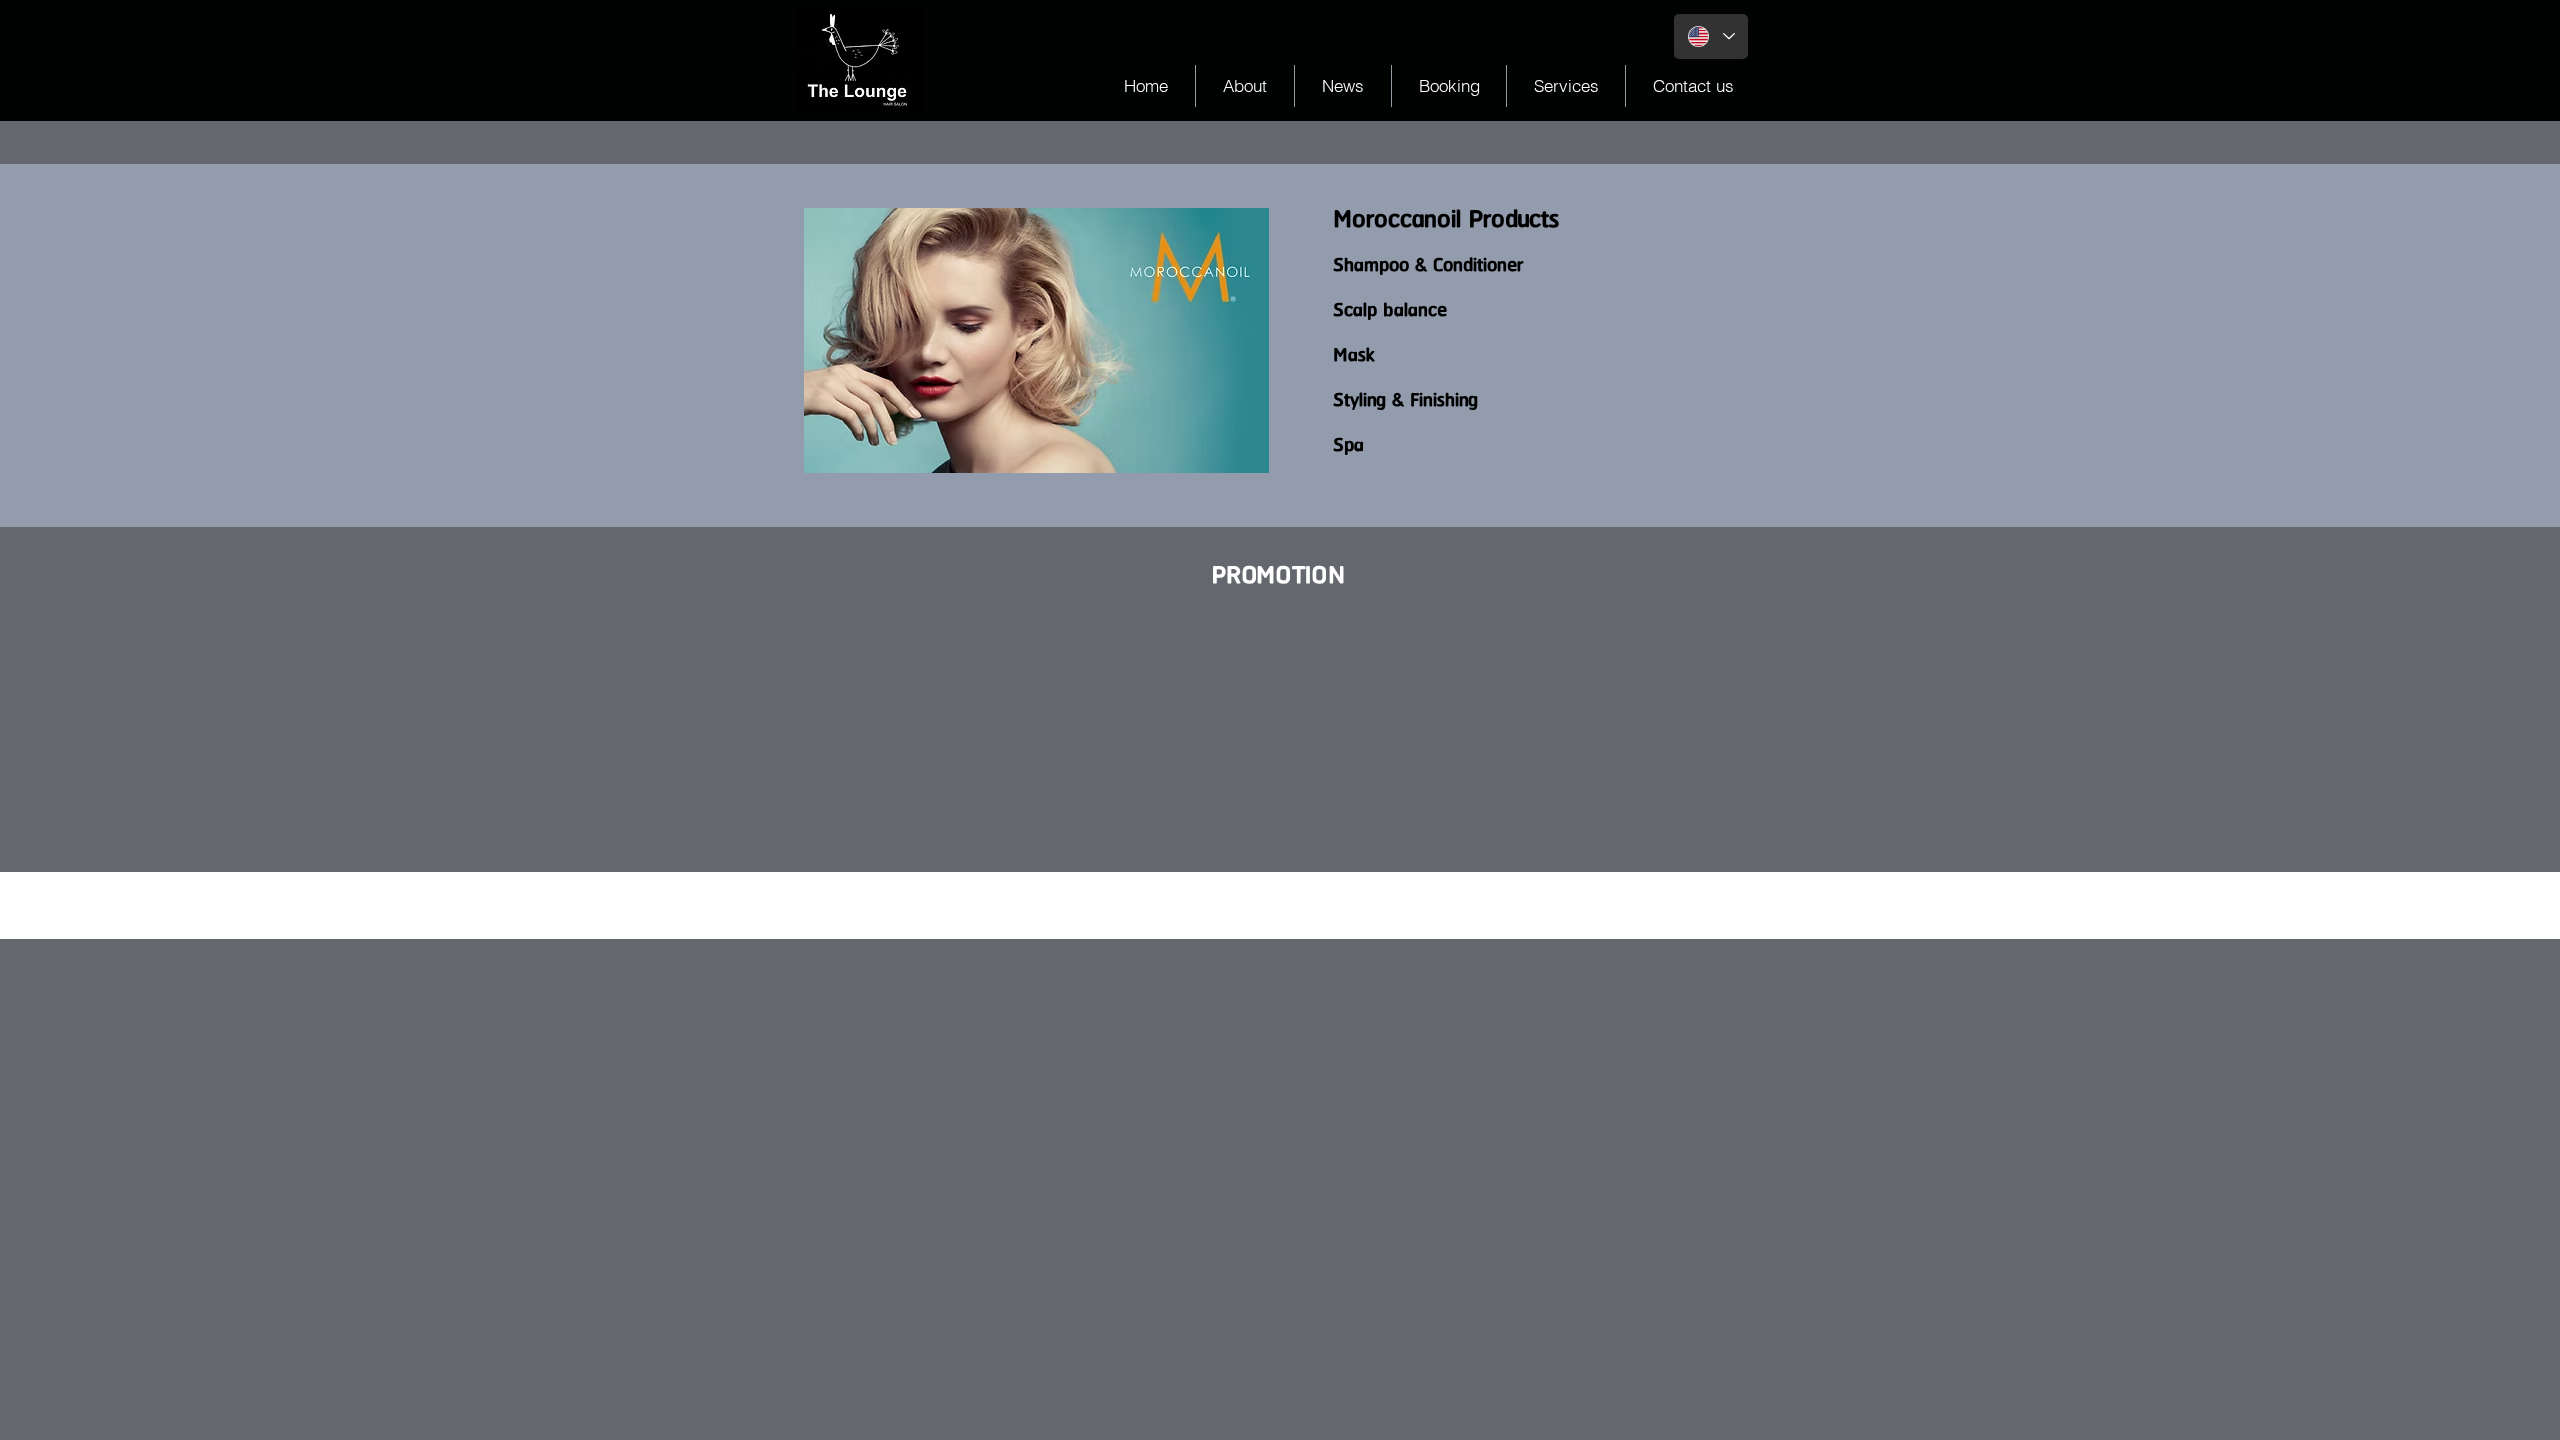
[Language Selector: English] (1711, 36)
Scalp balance (1390, 310)
